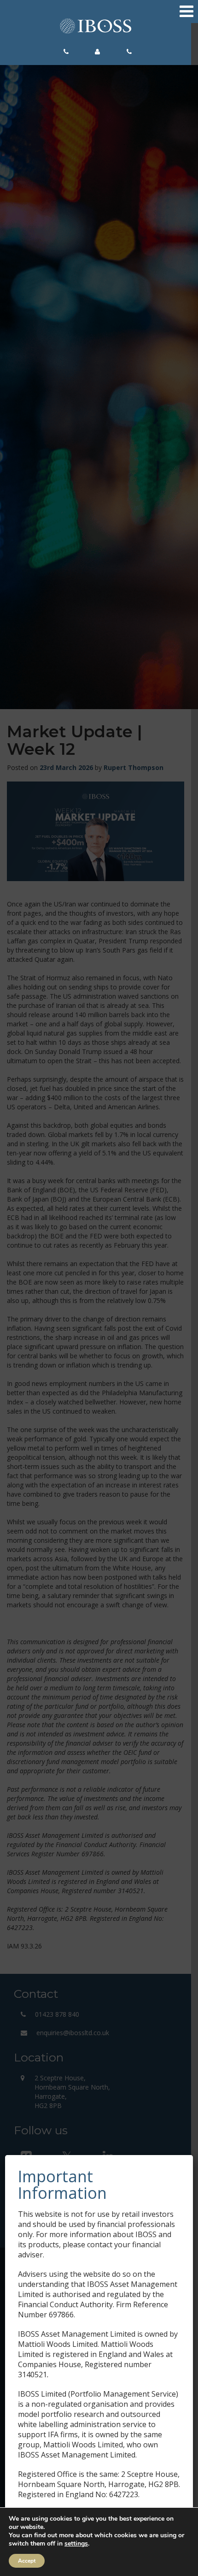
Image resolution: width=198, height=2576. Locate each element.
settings (76, 2544)
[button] (69, 52)
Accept (27, 2561)
